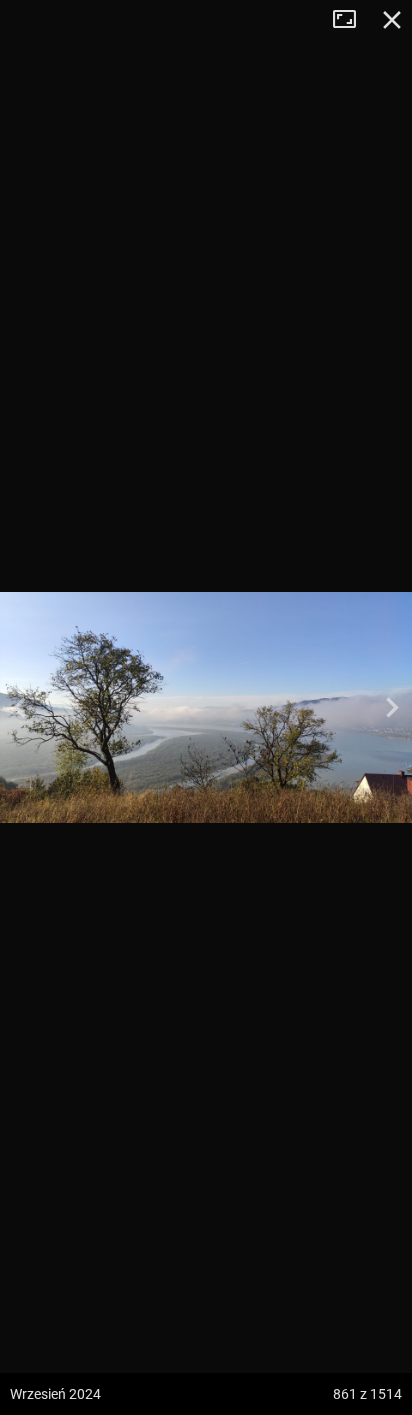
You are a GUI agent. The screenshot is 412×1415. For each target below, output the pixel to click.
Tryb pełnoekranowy (352, 20)
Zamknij (392, 20)
